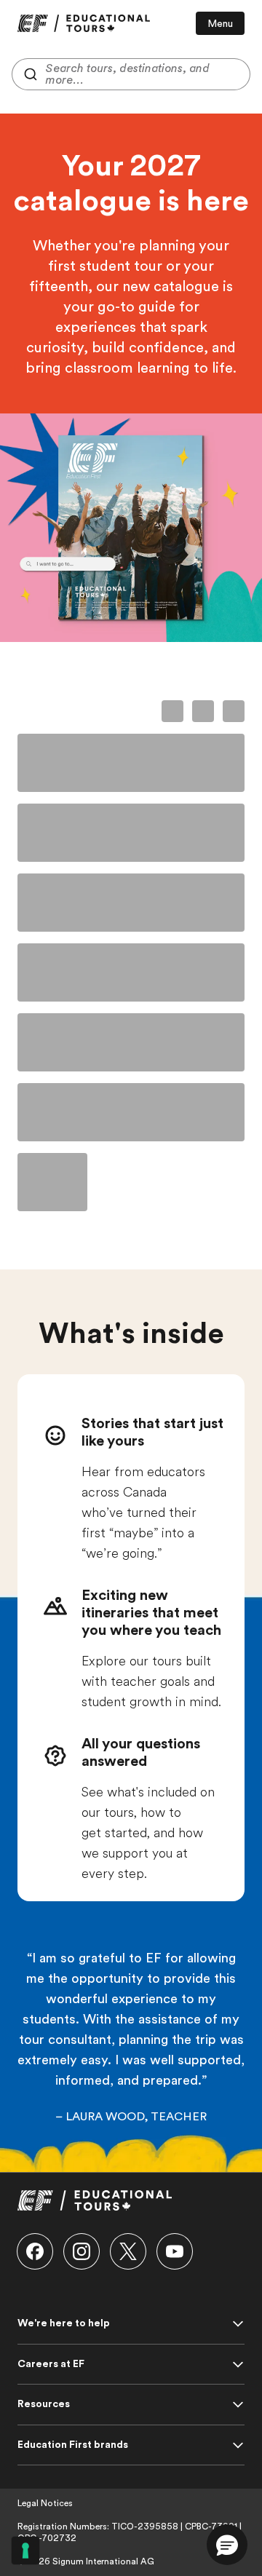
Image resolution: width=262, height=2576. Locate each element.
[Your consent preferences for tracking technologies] (25, 2551)
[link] (84, 23)
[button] (35, 2251)
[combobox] (131, 74)
